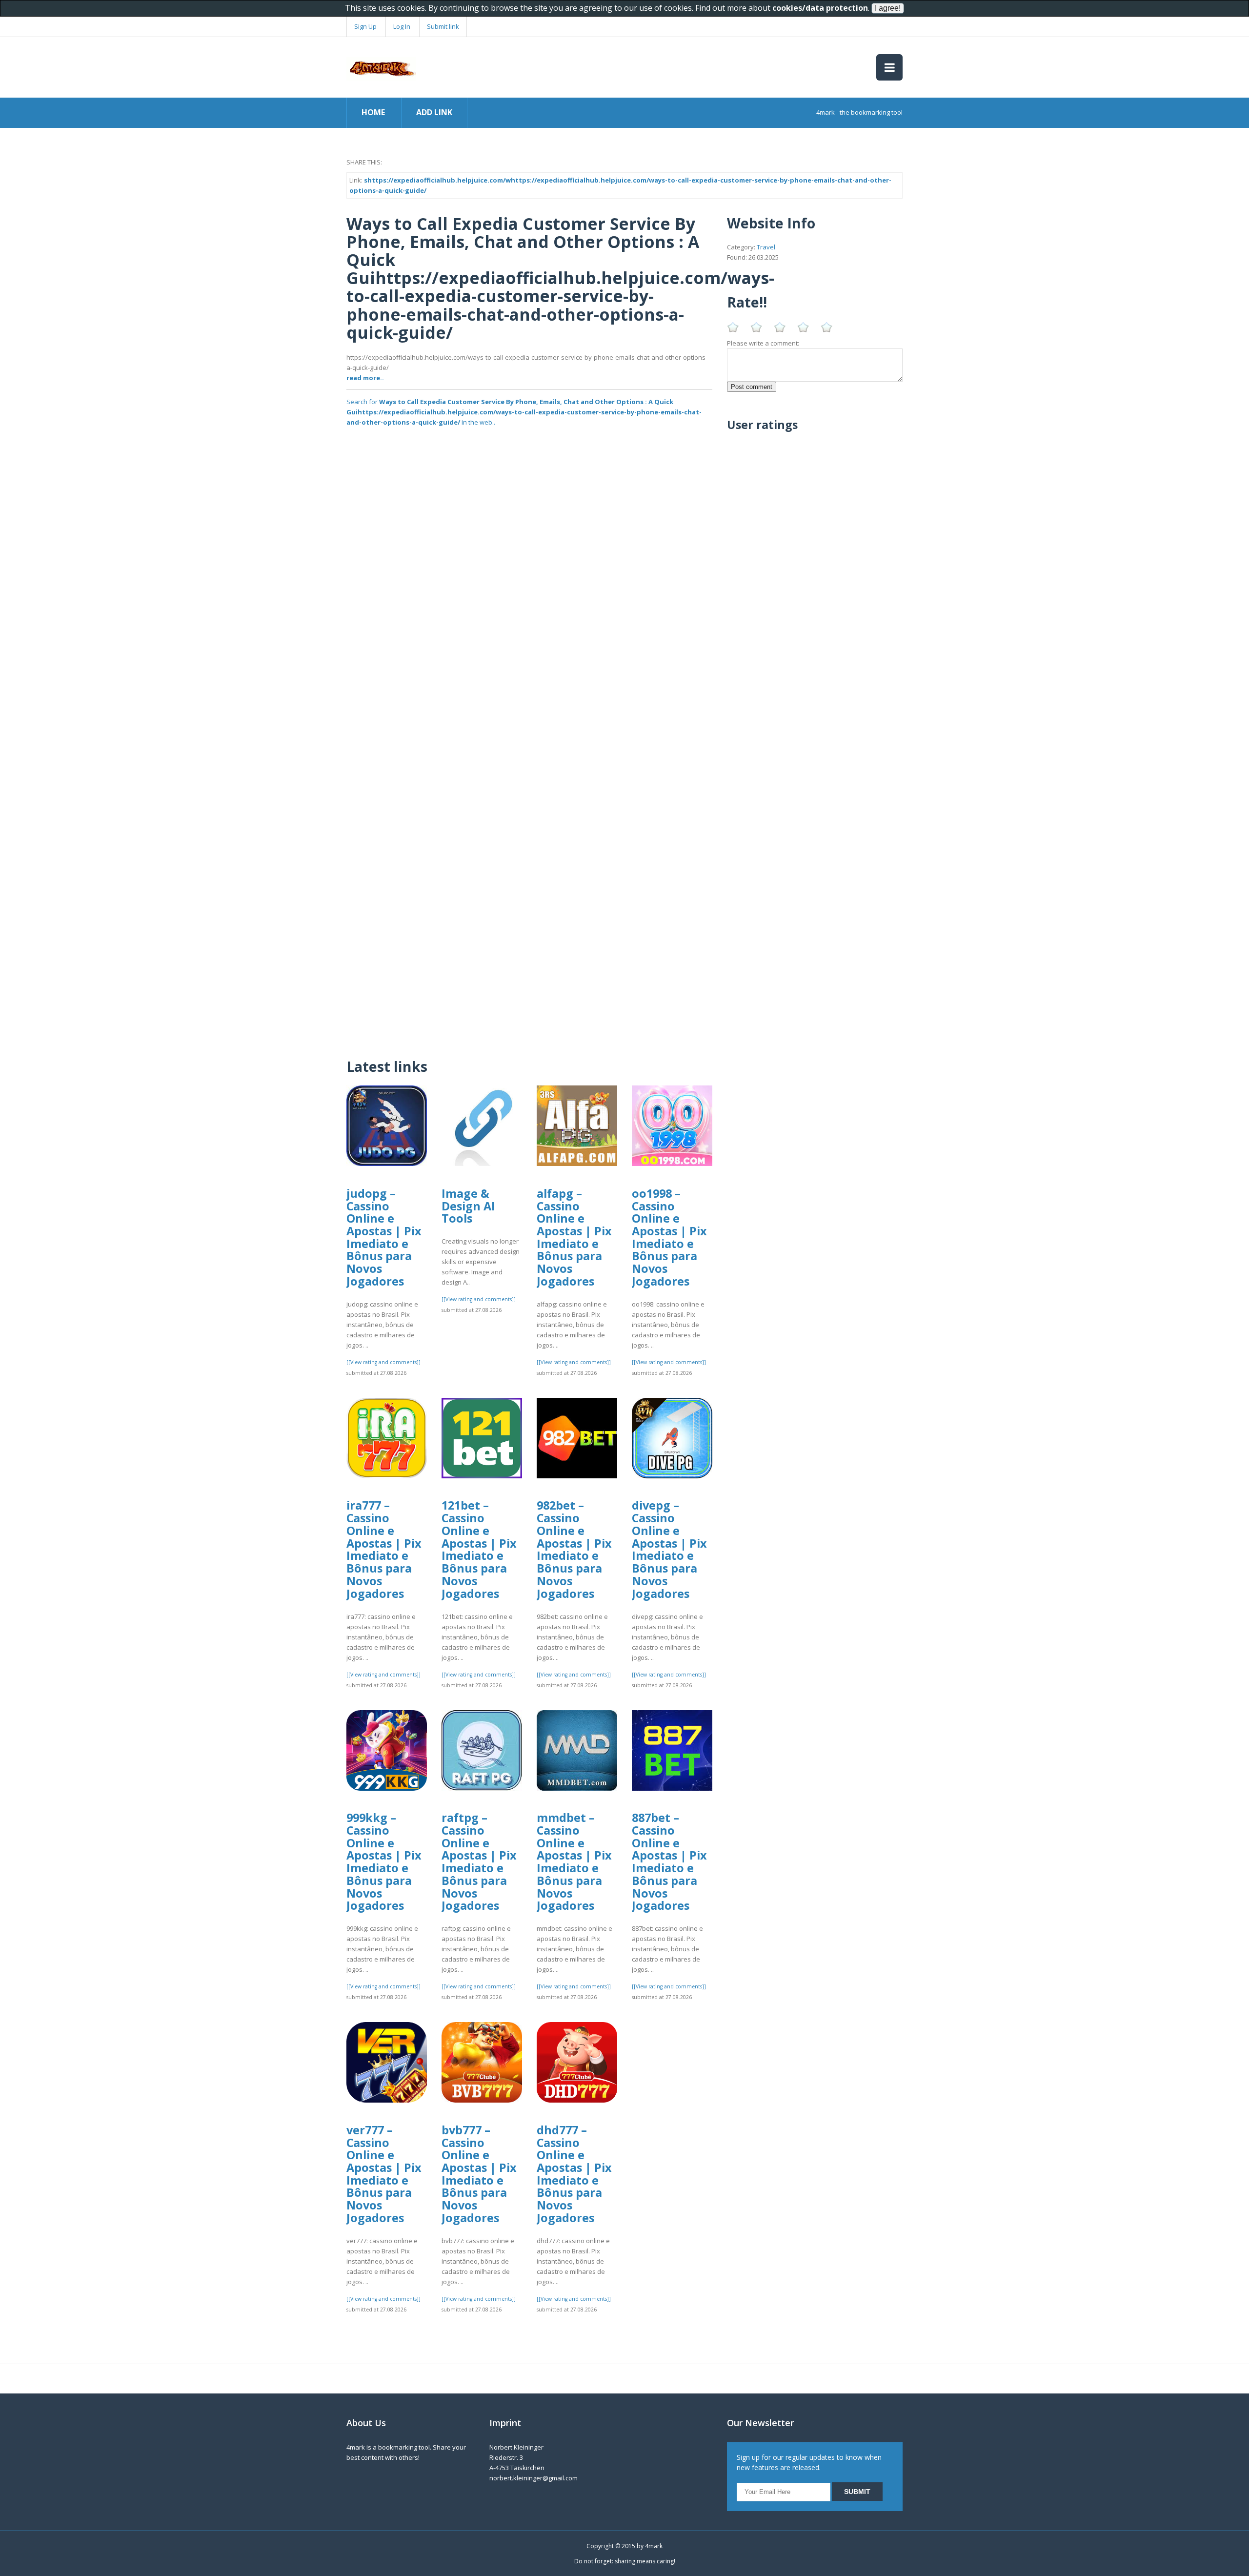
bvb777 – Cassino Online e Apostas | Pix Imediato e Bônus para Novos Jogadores (479, 2174)
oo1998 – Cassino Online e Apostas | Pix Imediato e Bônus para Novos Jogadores (669, 1237)
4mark (654, 2546)
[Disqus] (529, 922)
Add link (434, 112)
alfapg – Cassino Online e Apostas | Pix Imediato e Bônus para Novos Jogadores (574, 1237)
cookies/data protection (820, 8)
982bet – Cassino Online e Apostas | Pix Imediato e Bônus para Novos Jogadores (574, 1549)
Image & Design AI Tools (468, 1206)
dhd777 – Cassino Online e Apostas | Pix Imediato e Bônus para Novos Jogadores (574, 2174)
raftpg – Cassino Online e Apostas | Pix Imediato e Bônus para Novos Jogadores (479, 1861)
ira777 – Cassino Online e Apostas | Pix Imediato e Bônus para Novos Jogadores (384, 1549)
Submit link (443, 26)
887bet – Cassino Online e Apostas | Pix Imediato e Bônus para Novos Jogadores (669, 1861)
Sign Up (365, 26)
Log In (402, 26)
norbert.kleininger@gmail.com (534, 2478)
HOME (373, 112)
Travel (766, 247)
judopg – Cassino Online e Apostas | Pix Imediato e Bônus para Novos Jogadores (384, 1237)
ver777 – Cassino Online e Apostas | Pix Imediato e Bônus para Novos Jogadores (384, 2174)
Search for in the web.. (524, 412)
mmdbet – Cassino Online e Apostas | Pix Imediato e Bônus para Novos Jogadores (574, 1861)
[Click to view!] (529, 616)
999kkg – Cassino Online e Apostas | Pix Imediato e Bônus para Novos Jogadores (384, 1861)
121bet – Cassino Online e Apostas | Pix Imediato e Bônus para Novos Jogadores (479, 1549)
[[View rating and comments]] (383, 1362)
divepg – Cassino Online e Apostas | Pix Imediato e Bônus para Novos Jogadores (669, 1549)
